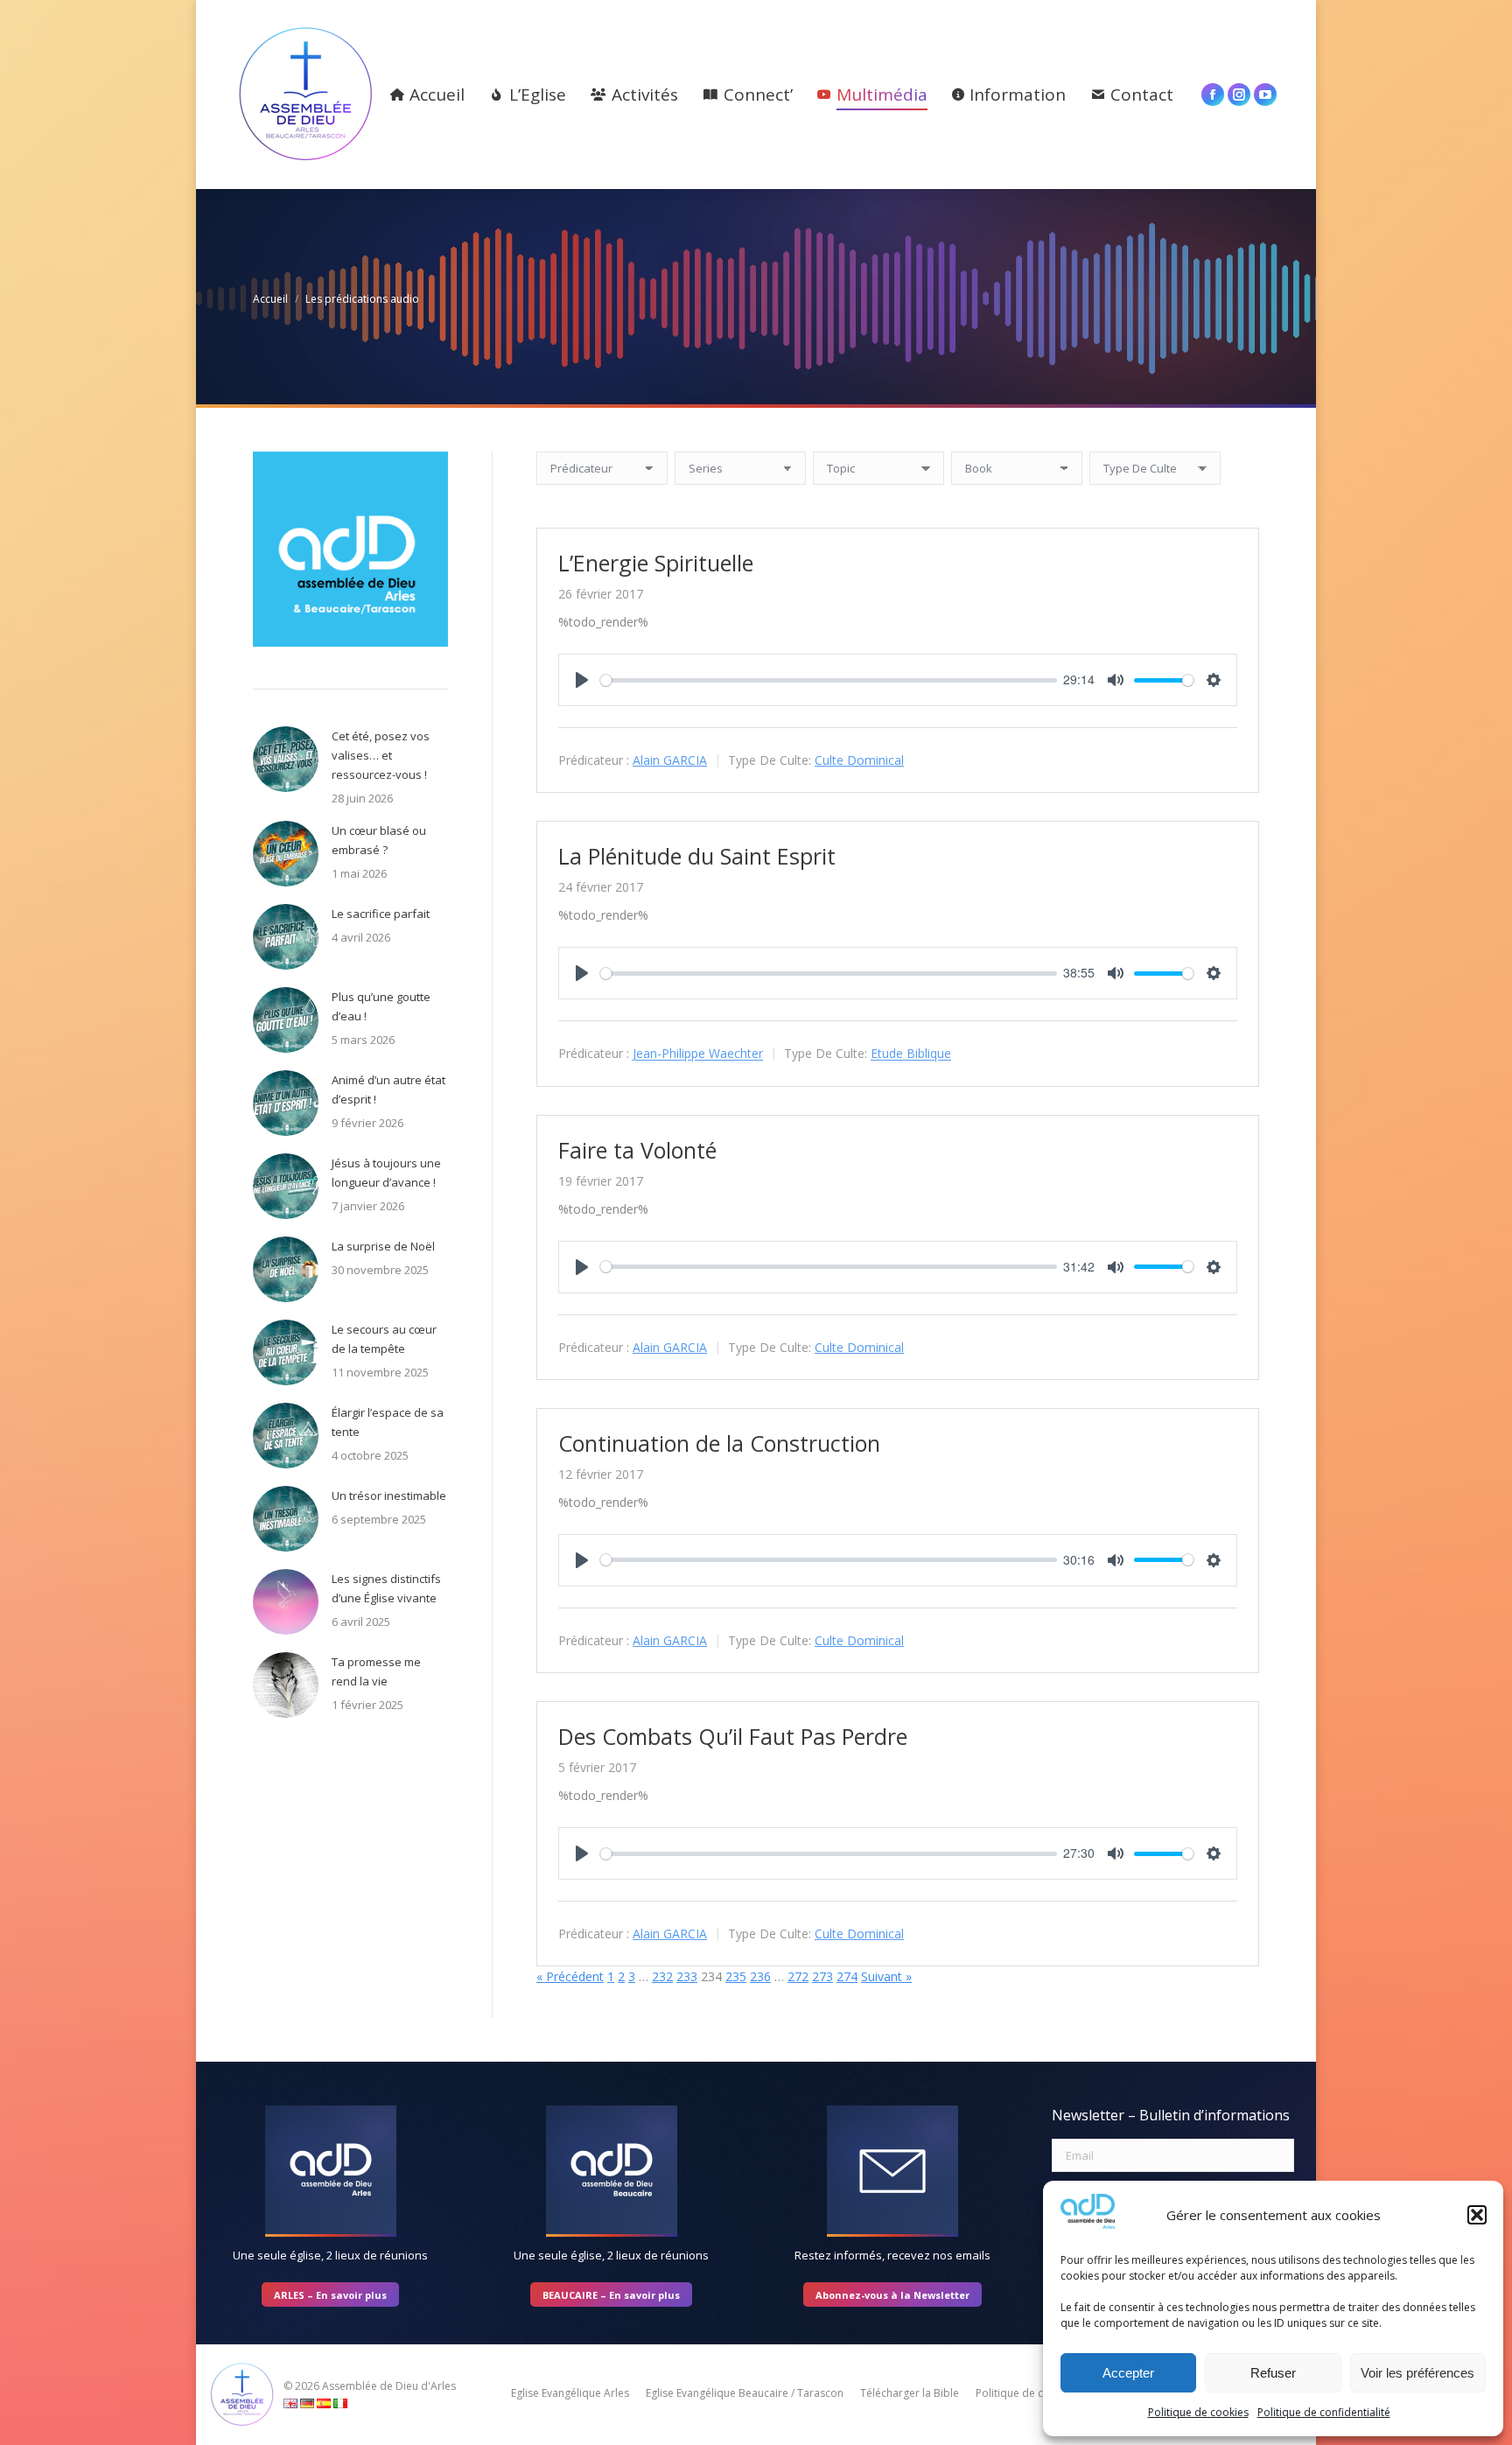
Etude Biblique (911, 1054)
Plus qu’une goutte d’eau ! (381, 1006)
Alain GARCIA (670, 760)
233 (687, 1976)
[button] (1477, 2215)
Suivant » (886, 1976)
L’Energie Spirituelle (656, 563)
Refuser (1273, 2373)
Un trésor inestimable (389, 1496)
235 (736, 1976)
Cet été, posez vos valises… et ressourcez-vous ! (381, 755)
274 (847, 1976)
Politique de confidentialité (1324, 2412)
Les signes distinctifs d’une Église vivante (386, 1588)
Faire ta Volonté (637, 1150)
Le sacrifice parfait (381, 914)
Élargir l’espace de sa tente (388, 1422)
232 (662, 1976)
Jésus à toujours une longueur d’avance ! (386, 1173)
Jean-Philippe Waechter (698, 1054)
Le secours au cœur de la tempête (384, 1339)
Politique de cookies (1198, 2412)
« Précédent (570, 1976)
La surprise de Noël (383, 1246)
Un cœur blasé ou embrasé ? (379, 840)
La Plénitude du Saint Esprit (697, 856)
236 (760, 1976)
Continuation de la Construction (719, 1443)
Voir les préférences (1417, 2373)
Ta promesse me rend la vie (376, 1671)
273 (822, 1976)
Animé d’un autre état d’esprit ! (388, 1089)
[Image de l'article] (286, 759)
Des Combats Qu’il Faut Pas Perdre (733, 1736)
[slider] (829, 680)
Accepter (1128, 2373)
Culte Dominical (859, 760)
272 (798, 1976)
